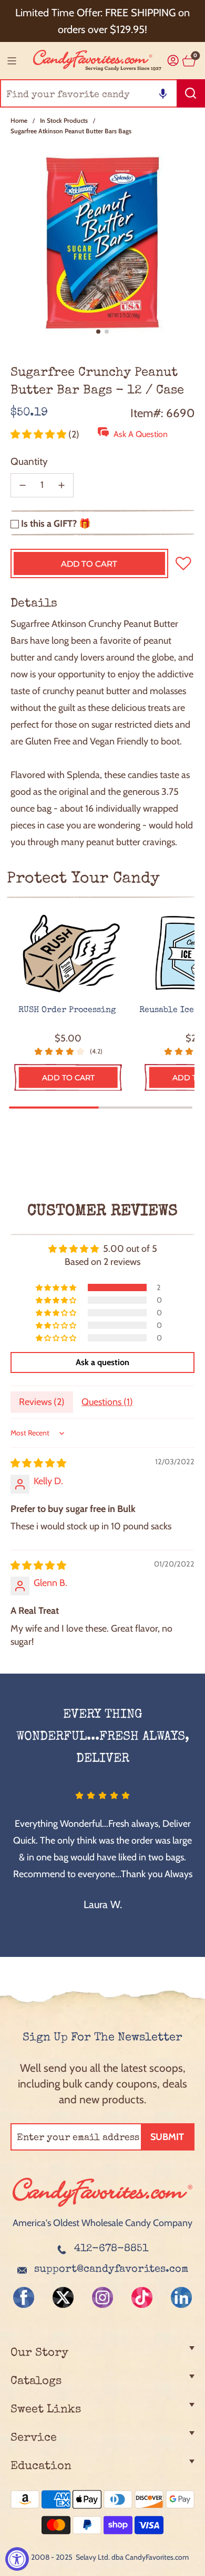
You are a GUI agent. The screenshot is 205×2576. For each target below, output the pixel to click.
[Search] (191, 93)
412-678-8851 (111, 2249)
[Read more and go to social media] (24, 2297)
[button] (163, 93)
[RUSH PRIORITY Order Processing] (68, 954)
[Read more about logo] (102, 2208)
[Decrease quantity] (23, 485)
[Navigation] (12, 61)
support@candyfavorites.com (111, 2270)
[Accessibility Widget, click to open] (17, 2559)
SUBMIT (167, 2137)
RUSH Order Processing (68, 1010)
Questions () (107, 1402)
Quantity (29, 461)
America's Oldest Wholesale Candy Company (102, 2223)
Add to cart (68, 1078)
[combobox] (102, 93)
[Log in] (173, 61)
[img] (38, 1463)
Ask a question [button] (102, 1362)
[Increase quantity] (61, 485)
